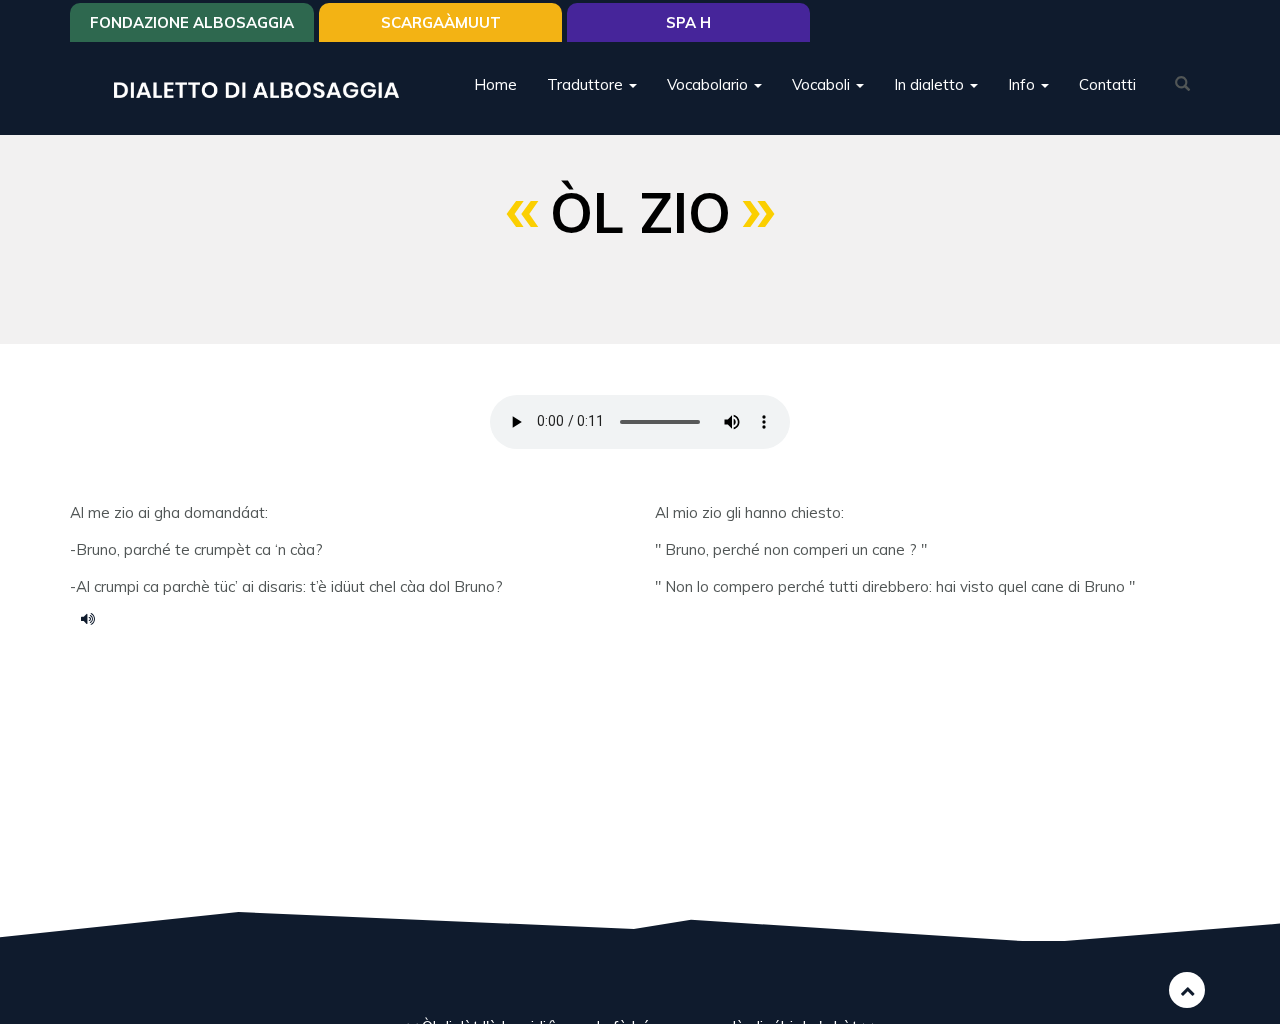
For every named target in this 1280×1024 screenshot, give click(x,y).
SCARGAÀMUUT (441, 22)
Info (1023, 84)
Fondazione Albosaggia (192, 22)
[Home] (264, 88)
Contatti (1107, 84)
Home (495, 84)
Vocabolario (709, 84)
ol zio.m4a (95, 618)
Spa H (688, 22)
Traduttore (587, 84)
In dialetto (931, 84)
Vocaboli (823, 84)
